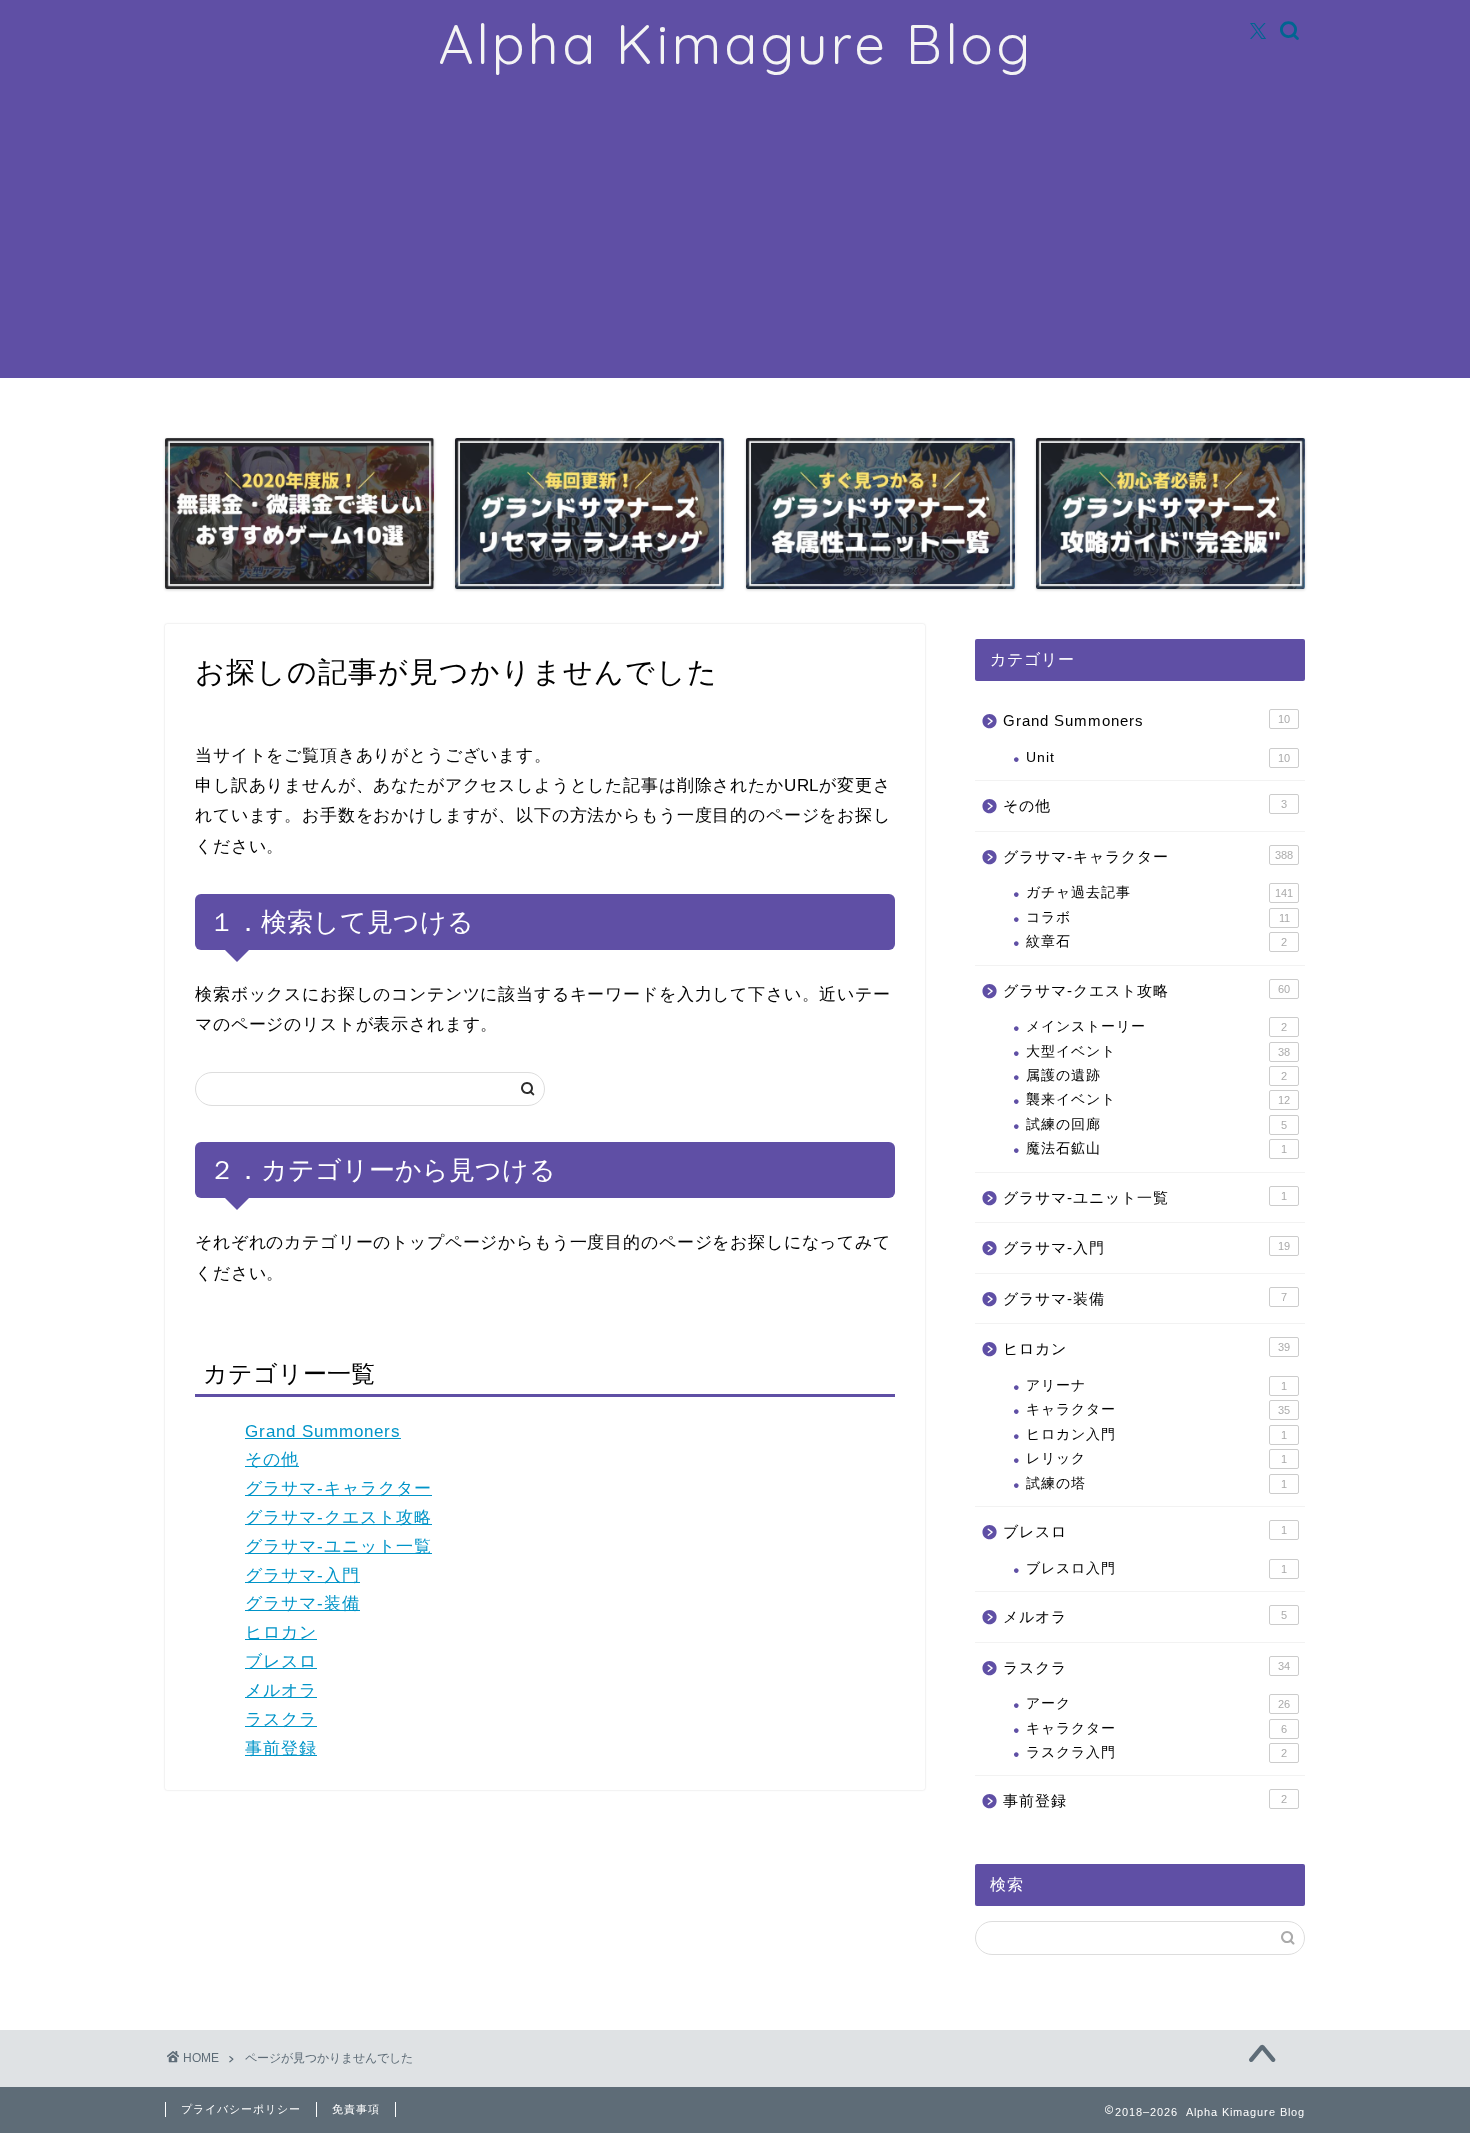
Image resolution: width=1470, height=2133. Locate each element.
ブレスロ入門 (1156, 1568)
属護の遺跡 (1156, 1075)
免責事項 (356, 2109)
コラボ (1158, 917)
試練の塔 (1156, 1483)
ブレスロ (281, 1661)
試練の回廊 (1156, 1124)
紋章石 (1156, 941)
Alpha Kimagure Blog (735, 44)
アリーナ (1156, 1385)
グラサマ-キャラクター (338, 1488)
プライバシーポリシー (241, 2109)
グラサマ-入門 (302, 1575)
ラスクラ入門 (1156, 1752)
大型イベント (1158, 1051)
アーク (1158, 1703)
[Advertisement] (735, 238)
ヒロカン (281, 1632)
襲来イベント (1158, 1099)
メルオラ (281, 1690)
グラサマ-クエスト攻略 (338, 1517)
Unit (1158, 757)
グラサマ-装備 (302, 1603)
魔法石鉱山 (1156, 1148)
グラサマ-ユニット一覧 (338, 1546)
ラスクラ (281, 1719)
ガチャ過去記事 (1159, 892)
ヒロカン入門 (1156, 1434)
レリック (1156, 1458)
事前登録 (281, 1748)
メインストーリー (1156, 1026)
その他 (272, 1459)
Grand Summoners (323, 1431)
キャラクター (1158, 1409)
